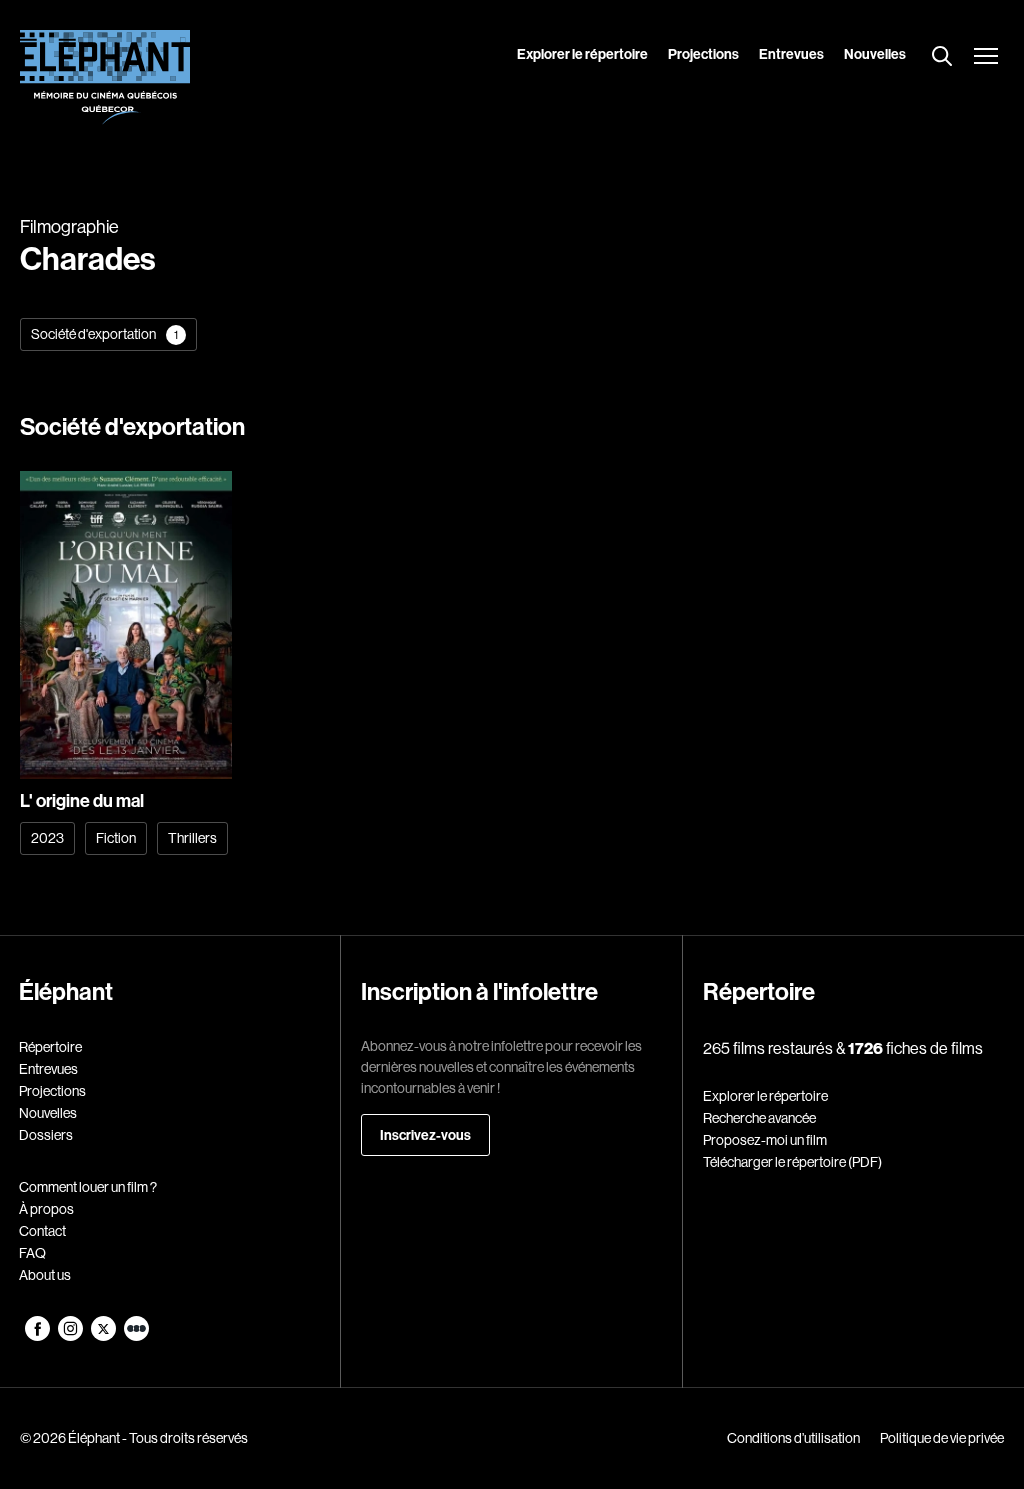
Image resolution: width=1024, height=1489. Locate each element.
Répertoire (50, 1047)
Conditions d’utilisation (793, 1438)
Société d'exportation (104, 334)
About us (45, 1275)
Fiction (116, 838)
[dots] (136, 1336)
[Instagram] (71, 1336)
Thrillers (192, 838)
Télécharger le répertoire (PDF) (792, 1162)
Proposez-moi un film (765, 1140)
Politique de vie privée (942, 1438)
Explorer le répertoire (582, 54)
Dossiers (46, 1135)
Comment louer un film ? (88, 1187)
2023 (47, 838)
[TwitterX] (104, 1336)
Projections (703, 54)
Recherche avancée (759, 1118)
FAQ (32, 1253)
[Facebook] (38, 1336)
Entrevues (791, 54)
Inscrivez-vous (425, 1135)
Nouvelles (875, 54)
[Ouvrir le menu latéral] (986, 58)
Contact (42, 1231)
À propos (46, 1209)
